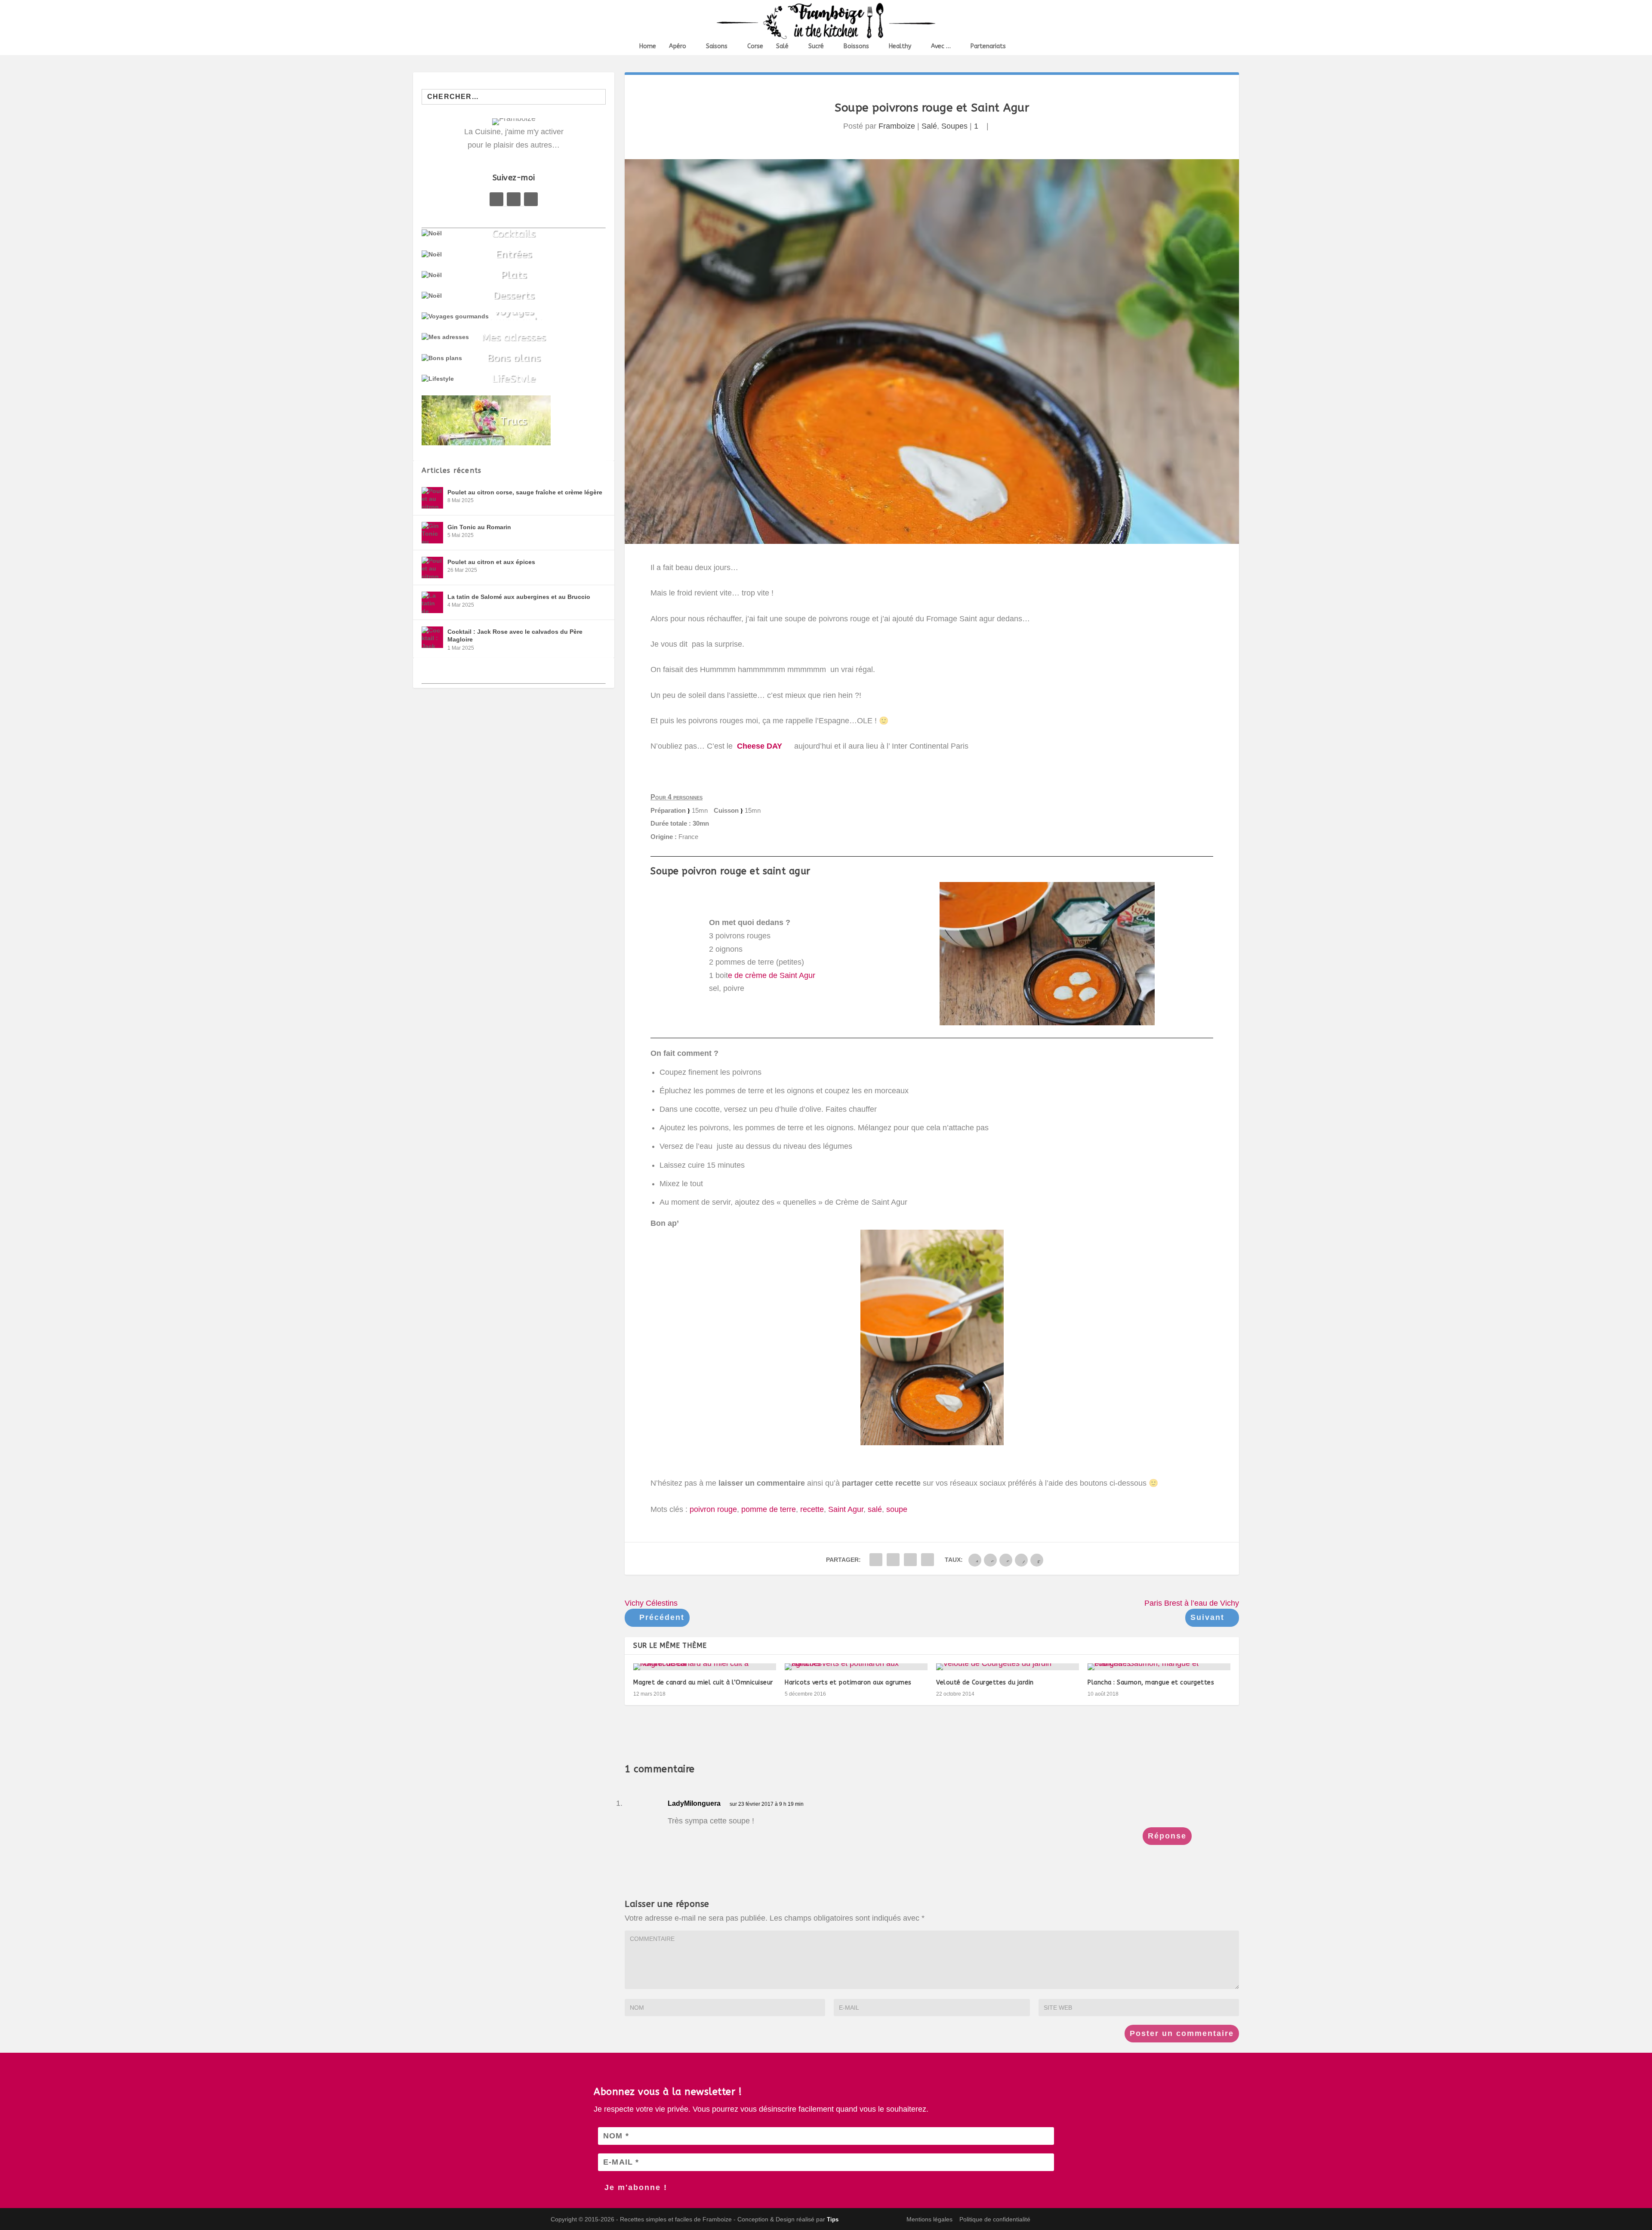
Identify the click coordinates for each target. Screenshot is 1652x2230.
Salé (782, 46)
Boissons (856, 46)
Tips (833, 2219)
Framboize (897, 126)
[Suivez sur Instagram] (531, 199)
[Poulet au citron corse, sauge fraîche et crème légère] (432, 498)
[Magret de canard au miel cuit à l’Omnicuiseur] (705, 1667)
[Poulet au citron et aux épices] (432, 568)
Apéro (678, 46)
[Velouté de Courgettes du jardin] (1008, 1667)
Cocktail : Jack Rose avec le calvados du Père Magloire (515, 635)
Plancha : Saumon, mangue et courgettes (1151, 1683)
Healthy (900, 46)
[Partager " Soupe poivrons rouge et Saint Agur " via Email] (910, 1560)
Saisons (717, 46)
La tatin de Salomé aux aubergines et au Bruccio (519, 597)
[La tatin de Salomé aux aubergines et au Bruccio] (432, 602)
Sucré (816, 46)
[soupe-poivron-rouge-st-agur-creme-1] (1047, 1023)
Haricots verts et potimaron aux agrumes (848, 1683)
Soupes (954, 126)
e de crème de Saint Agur (772, 975)
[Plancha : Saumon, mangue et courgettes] (1159, 1667)
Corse (755, 46)
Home (648, 46)
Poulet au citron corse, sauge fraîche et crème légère (525, 492)
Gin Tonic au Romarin (479, 527)
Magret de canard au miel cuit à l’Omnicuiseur (703, 1683)
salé (875, 1509)
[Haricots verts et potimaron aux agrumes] (856, 1667)
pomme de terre (769, 1509)
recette (812, 1509)
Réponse (1167, 1836)
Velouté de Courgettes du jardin (985, 1683)
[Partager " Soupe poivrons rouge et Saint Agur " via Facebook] (876, 1560)
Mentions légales (929, 2219)
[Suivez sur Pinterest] (514, 199)
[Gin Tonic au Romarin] (432, 533)
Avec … (941, 46)
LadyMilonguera (694, 1803)
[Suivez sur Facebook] (496, 199)
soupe (897, 1509)
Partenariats (988, 46)
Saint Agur (846, 1509)
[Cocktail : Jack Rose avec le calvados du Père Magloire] (432, 637)
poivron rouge (713, 1509)
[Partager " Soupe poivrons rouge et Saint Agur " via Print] (928, 1560)
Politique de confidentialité (995, 2219)
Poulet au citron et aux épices (491, 562)
